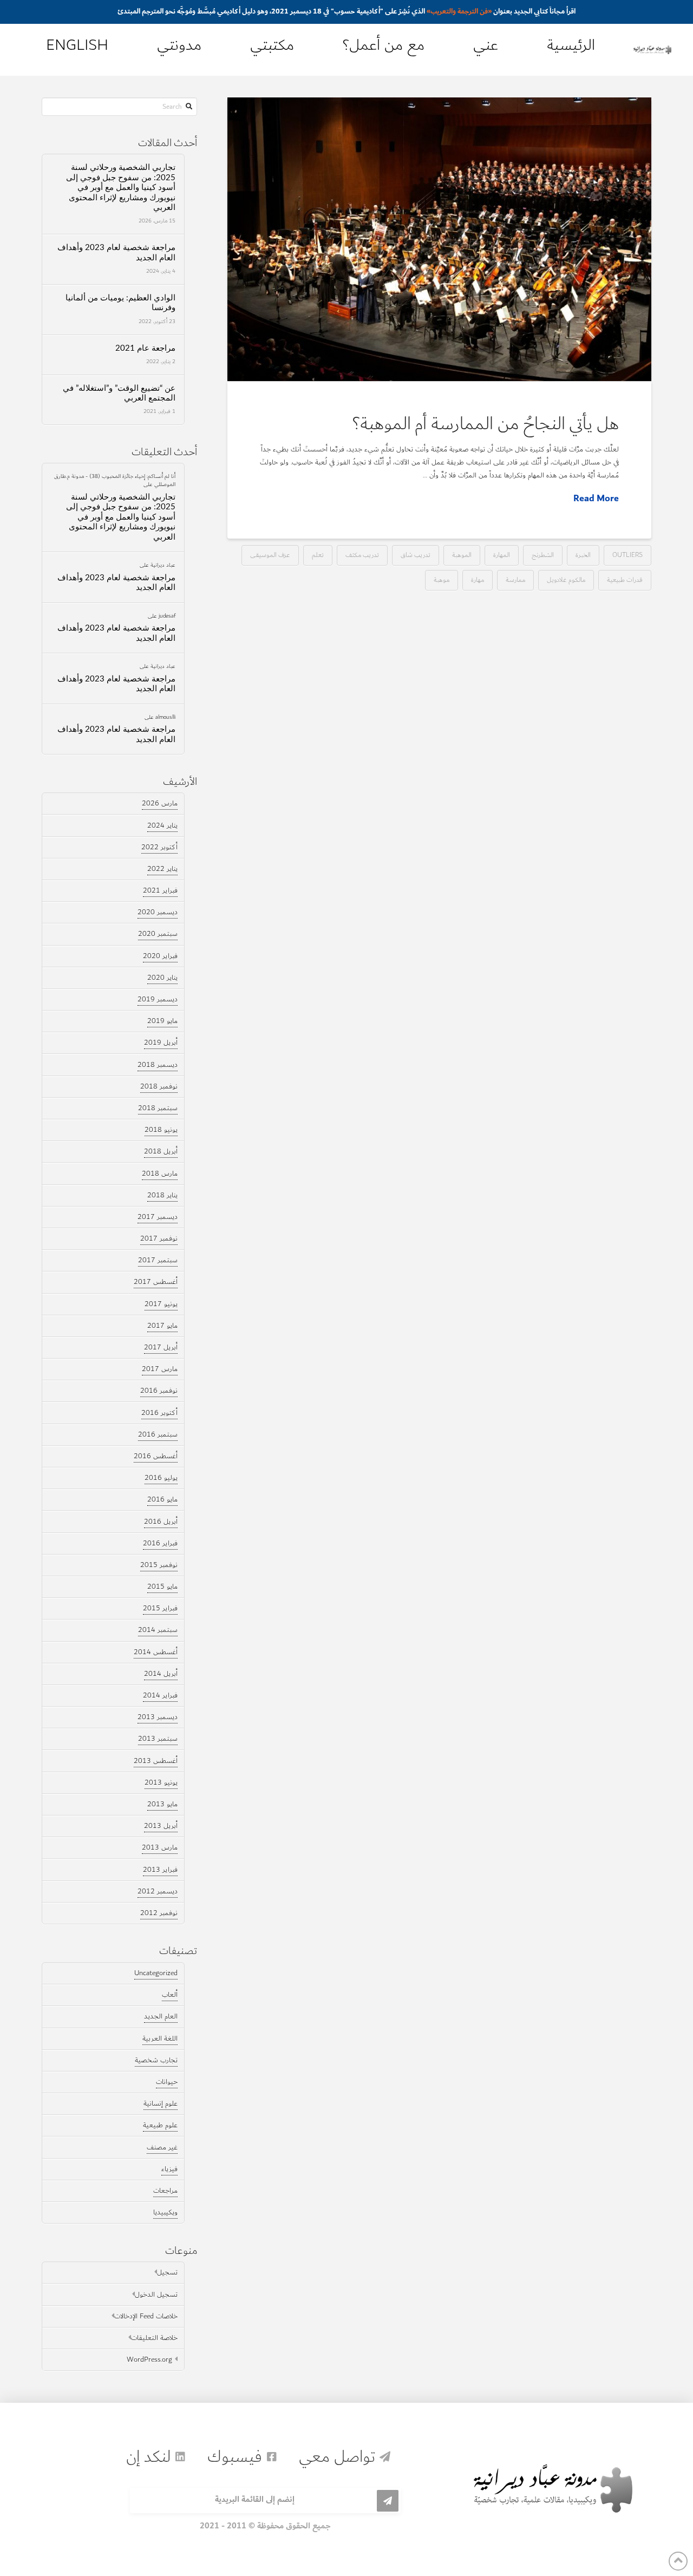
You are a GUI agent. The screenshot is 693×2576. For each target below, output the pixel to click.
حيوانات (167, 2082)
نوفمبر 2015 (159, 1565)
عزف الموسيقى (270, 555)
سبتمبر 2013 (158, 1739)
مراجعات (165, 2191)
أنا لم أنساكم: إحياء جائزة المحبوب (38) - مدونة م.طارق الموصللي (115, 480)
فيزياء (169, 2169)
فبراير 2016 (160, 1543)
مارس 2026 (160, 803)
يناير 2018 (162, 1195)
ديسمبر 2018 (158, 1065)
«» (459, 11)
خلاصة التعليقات (154, 2338)
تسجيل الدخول (156, 2295)
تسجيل (167, 2272)
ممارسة (515, 579)
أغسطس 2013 (156, 1761)
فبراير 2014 (160, 1695)
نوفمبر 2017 (159, 1238)
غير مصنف (162, 2147)
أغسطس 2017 (156, 1282)
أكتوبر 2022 (159, 847)
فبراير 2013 (160, 1870)
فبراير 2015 (160, 1608)
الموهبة (462, 555)
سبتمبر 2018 (158, 1108)
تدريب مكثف (362, 555)
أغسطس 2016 (156, 1456)
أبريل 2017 (161, 1347)
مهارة (478, 579)
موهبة (442, 579)
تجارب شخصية (156, 2060)
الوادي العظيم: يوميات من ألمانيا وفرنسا (120, 303)
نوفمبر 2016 (159, 1391)
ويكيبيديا (165, 2212)
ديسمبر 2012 (158, 1891)
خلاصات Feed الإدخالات (146, 2316)
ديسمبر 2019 (158, 999)
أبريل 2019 (161, 1043)
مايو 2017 (162, 1326)
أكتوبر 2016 (159, 1413)
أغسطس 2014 (156, 1652)
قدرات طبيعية (625, 579)
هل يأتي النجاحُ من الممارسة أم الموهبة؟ (486, 424)
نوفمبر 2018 (159, 1086)
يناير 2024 (162, 825)
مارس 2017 (160, 1369)
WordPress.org (149, 2359)
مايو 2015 (162, 1587)
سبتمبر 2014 (158, 1630)
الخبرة (583, 555)
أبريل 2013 (161, 1826)
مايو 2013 (162, 1804)
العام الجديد (161, 2016)
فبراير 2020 (160, 956)
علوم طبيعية (160, 2125)
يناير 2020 (162, 978)
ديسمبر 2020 (158, 912)
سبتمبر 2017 (158, 1260)
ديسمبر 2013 (158, 1717)
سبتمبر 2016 (158, 1434)
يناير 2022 (162, 869)
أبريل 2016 (161, 1522)
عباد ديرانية (163, 565)
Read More (596, 499)
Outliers (627, 555)
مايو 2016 (162, 1499)
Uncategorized (156, 1973)
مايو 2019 (162, 1021)
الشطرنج (543, 555)
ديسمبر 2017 (158, 1217)
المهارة (502, 555)
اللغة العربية (160, 2038)
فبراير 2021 (160, 890)
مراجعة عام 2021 (145, 348)
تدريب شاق (416, 555)
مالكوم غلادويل (566, 579)
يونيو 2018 (161, 1130)
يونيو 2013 (161, 1782)
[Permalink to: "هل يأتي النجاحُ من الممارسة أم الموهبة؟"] (439, 239)
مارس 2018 (160, 1174)
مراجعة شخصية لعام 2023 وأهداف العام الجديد (116, 253)
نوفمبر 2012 (159, 1913)
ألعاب (170, 1995)
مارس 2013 (160, 1847)
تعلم (318, 555)
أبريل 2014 (161, 1674)
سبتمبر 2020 (158, 934)
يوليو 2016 (161, 1478)
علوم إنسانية (161, 2103)
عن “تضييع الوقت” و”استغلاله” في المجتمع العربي (119, 394)
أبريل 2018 (161, 1151)
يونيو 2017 (161, 1304)
